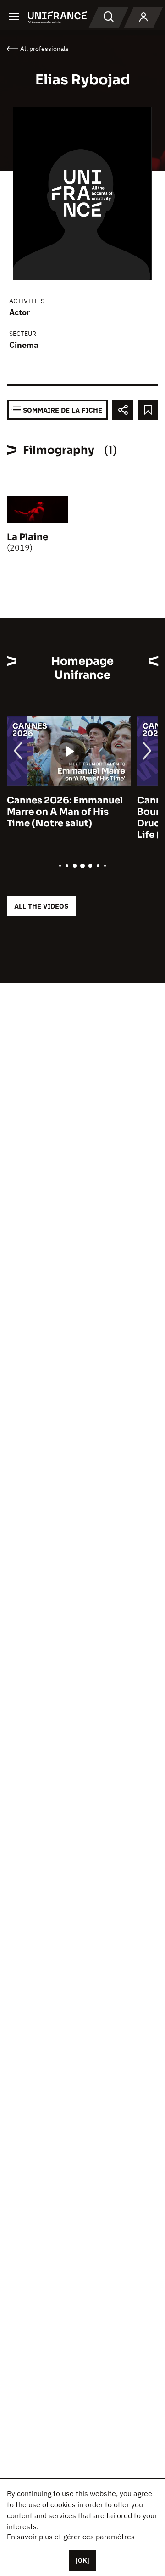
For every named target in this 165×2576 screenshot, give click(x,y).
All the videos (41, 906)
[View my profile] (143, 17)
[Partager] (123, 410)
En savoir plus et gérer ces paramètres (71, 2537)
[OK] (82, 2560)
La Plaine (27, 537)
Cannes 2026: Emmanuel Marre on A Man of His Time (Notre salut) (65, 812)
